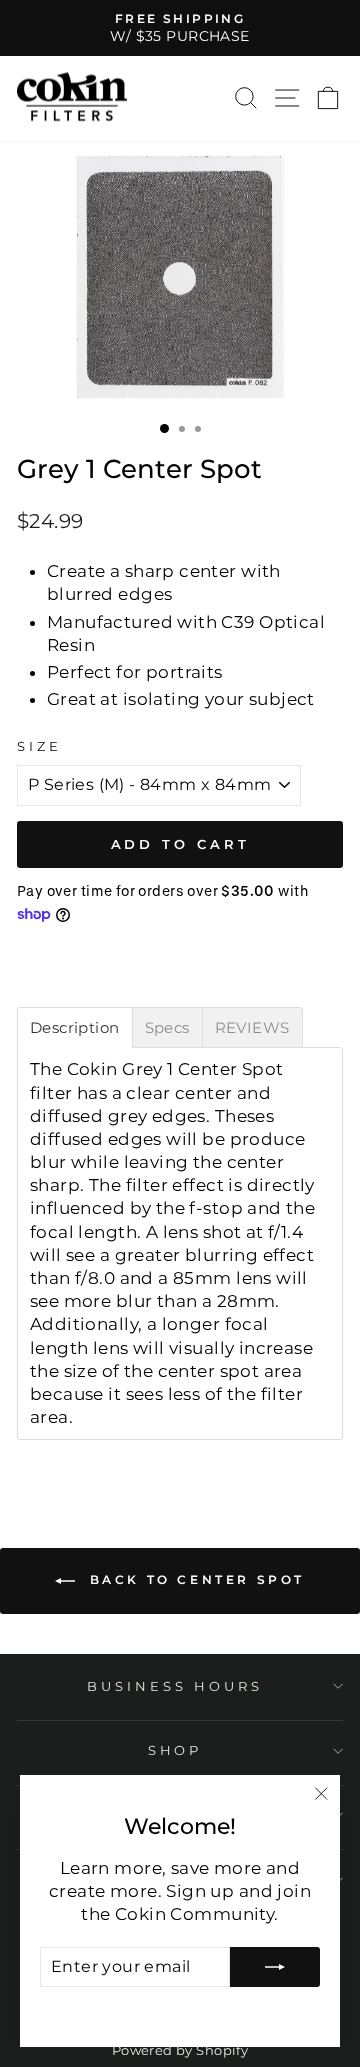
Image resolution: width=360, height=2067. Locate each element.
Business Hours (175, 1686)
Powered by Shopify (180, 2050)
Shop (175, 1750)
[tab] (75, 1027)
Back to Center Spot (194, 1580)
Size (39, 746)
